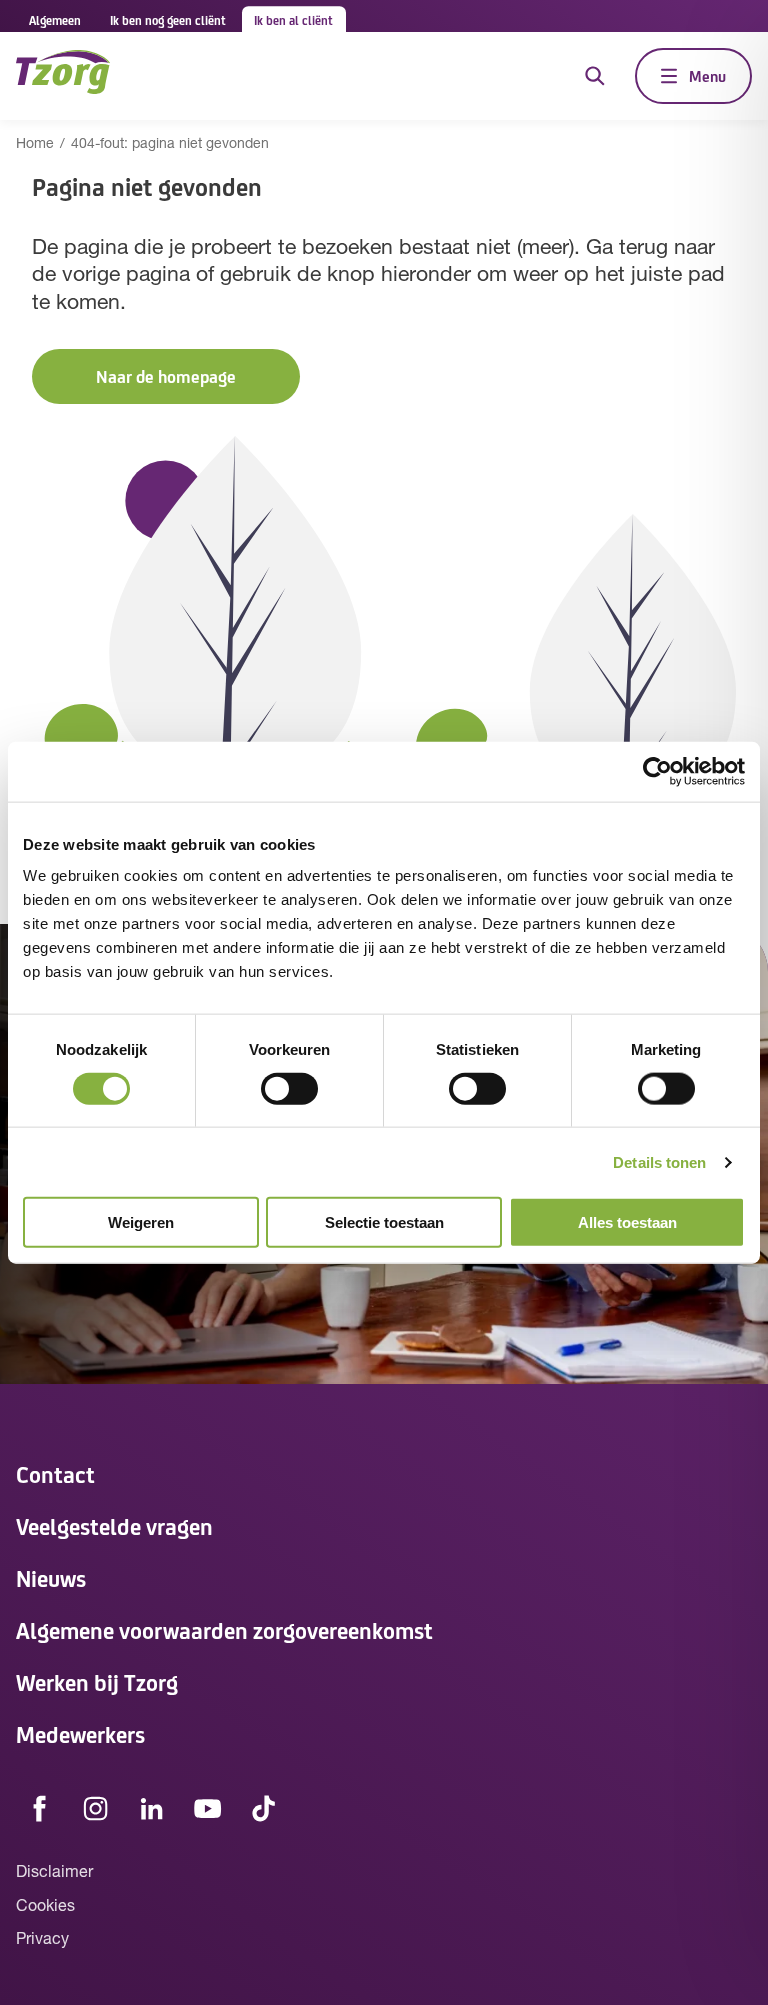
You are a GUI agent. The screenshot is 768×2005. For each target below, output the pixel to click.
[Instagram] (96, 1808)
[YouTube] (208, 1808)
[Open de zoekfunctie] (595, 76)
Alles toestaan (627, 1222)
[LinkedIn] (152, 1808)
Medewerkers (80, 1733)
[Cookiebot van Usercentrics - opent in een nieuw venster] (657, 771)
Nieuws (51, 1577)
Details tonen (659, 1161)
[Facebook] (40, 1808)
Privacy (42, 1940)
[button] (166, 376)
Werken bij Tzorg (97, 1681)
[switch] (289, 1088)
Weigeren (141, 1222)
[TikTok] (264, 1808)
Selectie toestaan (384, 1222)
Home (35, 144)
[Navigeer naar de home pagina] (63, 75)
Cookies (45, 1907)
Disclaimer (54, 1873)
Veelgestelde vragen (114, 1525)
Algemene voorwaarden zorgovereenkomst (224, 1629)
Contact (55, 1473)
